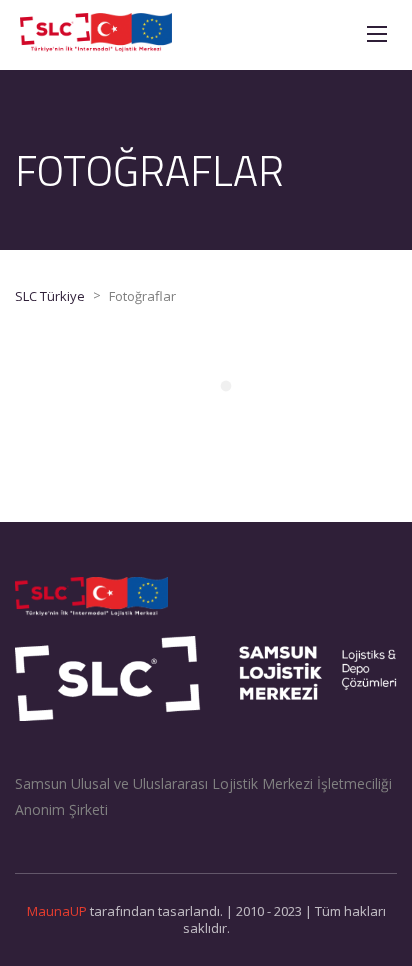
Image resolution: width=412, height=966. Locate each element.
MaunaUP (57, 911)
